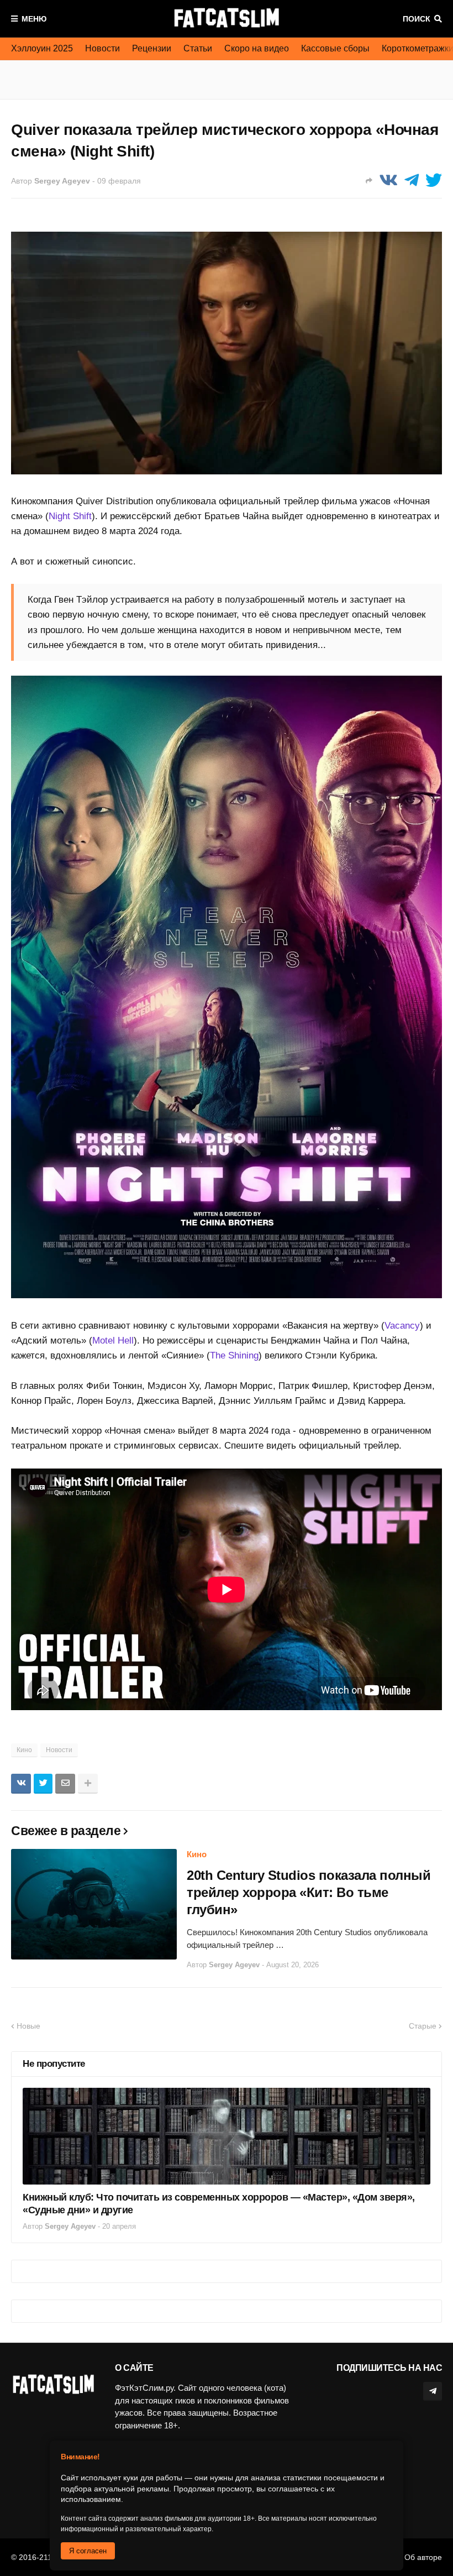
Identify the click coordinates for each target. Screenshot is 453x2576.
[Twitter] (434, 181)
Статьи (198, 48)
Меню (34, 19)
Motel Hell (113, 1341)
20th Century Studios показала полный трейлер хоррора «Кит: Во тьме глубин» (309, 1892)
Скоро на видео (257, 48)
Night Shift (70, 516)
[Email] (65, 1784)
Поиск (417, 19)
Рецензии (152, 48)
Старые (423, 2026)
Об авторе (423, 2557)
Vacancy (402, 1326)
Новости (102, 48)
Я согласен (88, 2551)
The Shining (234, 1355)
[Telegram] (412, 181)
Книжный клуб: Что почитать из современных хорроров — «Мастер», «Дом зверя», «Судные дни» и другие (219, 2204)
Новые (28, 2026)
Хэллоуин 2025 (42, 48)
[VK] (388, 181)
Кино (24, 1750)
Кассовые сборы (335, 48)
